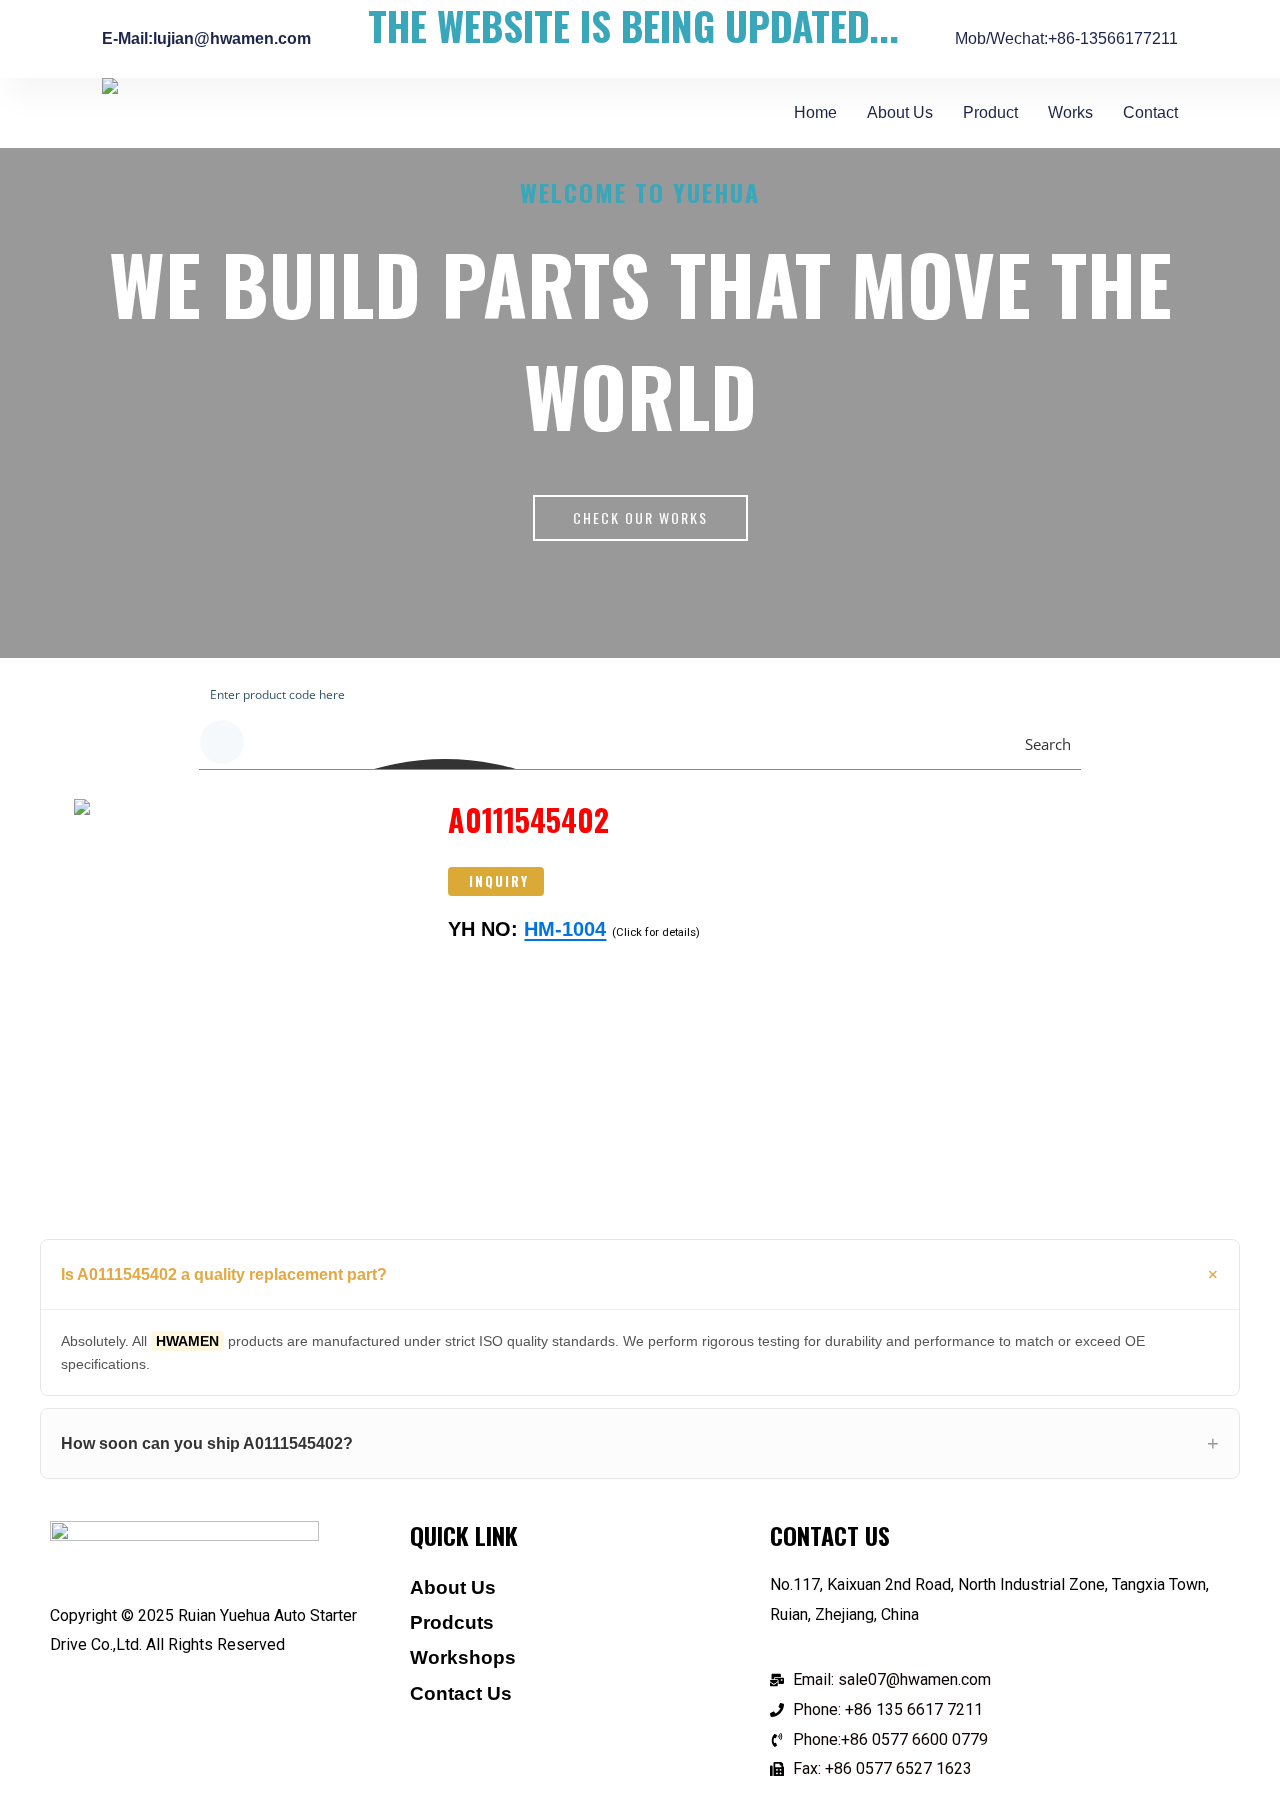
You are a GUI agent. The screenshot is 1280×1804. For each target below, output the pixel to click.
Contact (1150, 112)
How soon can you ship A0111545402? (207, 1443)
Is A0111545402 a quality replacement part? (224, 1274)
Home (815, 112)
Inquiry (499, 881)
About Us (900, 112)
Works (1070, 112)
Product (990, 112)
